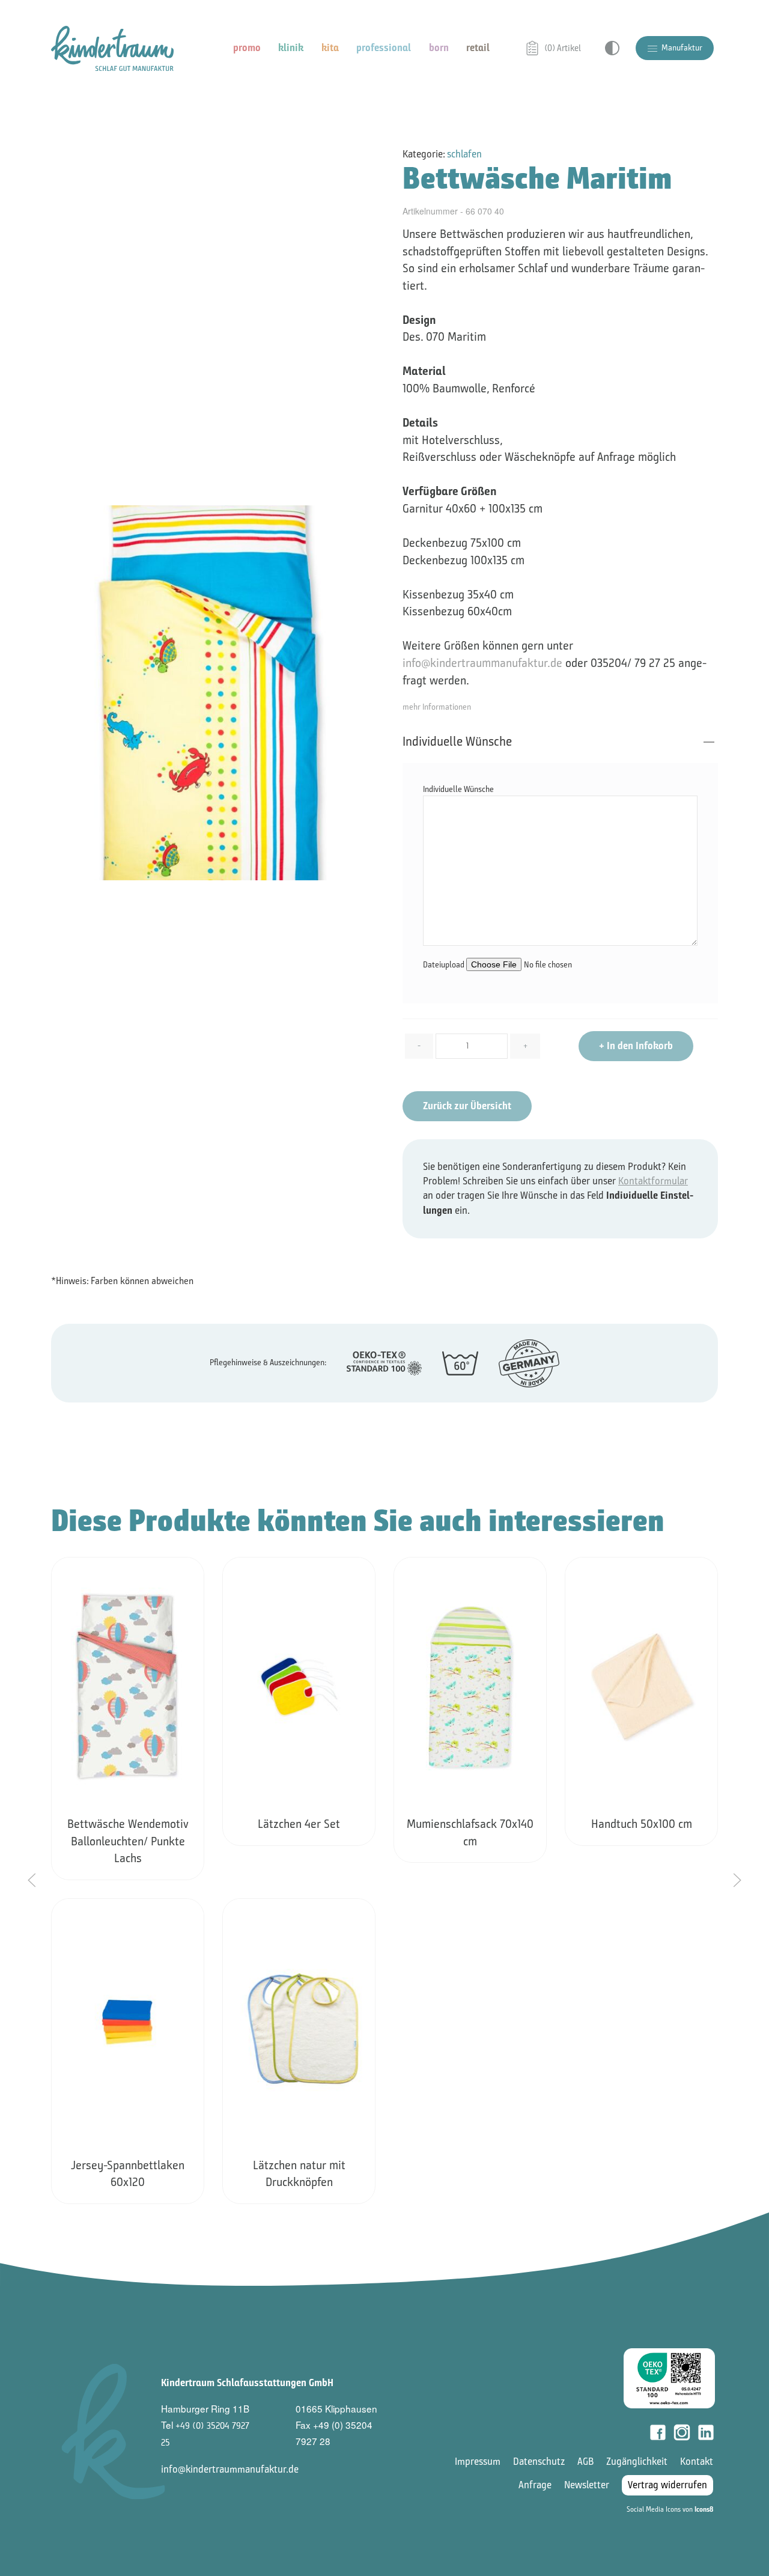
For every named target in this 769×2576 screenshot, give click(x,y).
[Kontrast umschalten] (612, 48)
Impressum (478, 2462)
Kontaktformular (653, 1181)
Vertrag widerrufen (667, 2485)
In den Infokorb (636, 1046)
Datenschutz (539, 2462)
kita (330, 48)
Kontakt (697, 2462)
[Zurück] (32, 1880)
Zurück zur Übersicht (467, 1106)
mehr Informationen (437, 707)
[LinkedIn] (706, 2432)
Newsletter (587, 2485)
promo (247, 48)
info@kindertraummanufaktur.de (482, 663)
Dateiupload (445, 965)
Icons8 (704, 2509)
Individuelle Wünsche (457, 741)
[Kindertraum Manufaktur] (112, 48)
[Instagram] (682, 2432)
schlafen (464, 154)
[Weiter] (737, 1880)
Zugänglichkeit (637, 2462)
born (439, 48)
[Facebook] (658, 2432)
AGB (585, 2462)
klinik (291, 48)
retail (478, 48)
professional (384, 48)
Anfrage (535, 2485)
